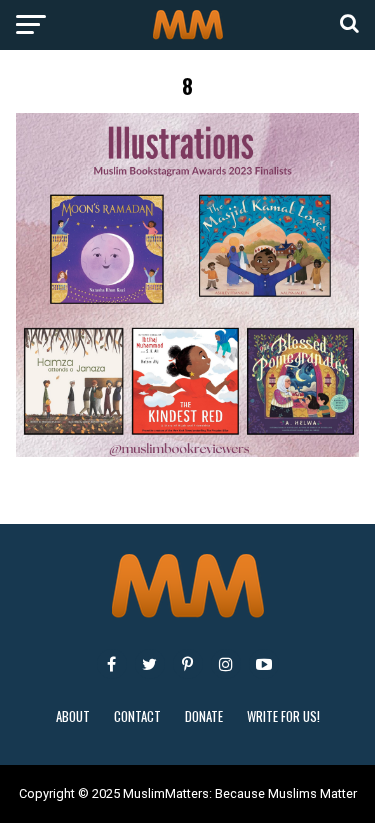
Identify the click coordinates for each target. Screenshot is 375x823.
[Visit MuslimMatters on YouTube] (264, 664)
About (73, 716)
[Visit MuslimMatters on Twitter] (150, 664)
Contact (137, 716)
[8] (188, 451)
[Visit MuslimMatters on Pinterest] (188, 664)
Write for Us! (283, 716)
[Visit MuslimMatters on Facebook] (112, 664)
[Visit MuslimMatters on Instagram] (226, 664)
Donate (204, 716)
